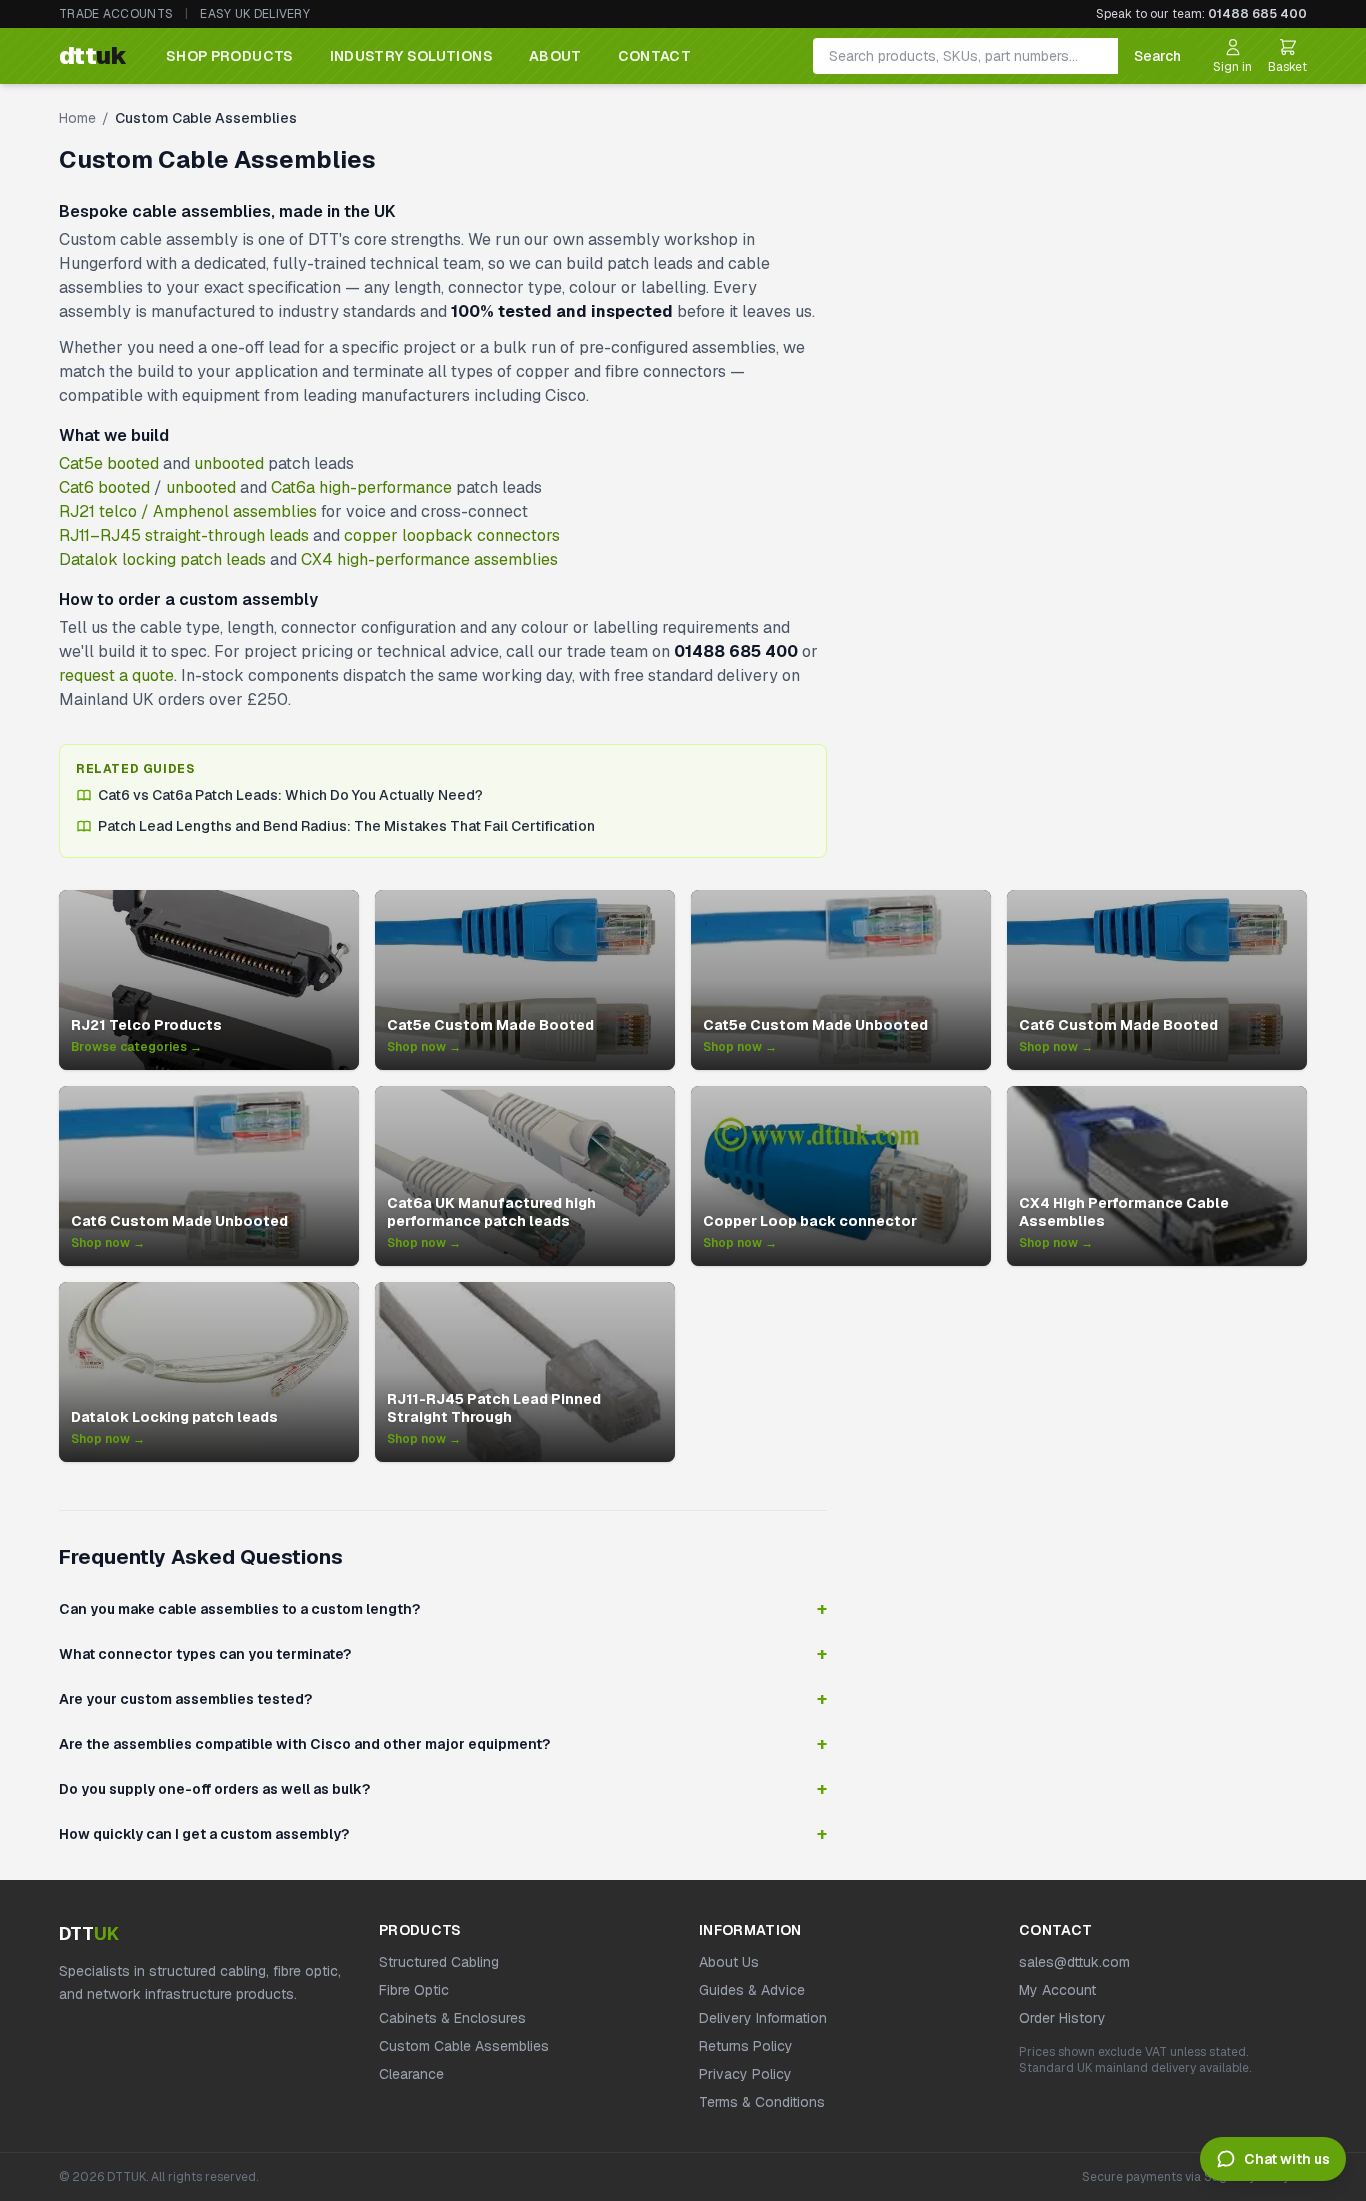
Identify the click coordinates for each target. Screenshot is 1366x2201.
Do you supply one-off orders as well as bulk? (443, 1789)
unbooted (229, 463)
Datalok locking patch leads (162, 559)
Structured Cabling (439, 1962)
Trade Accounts (116, 14)
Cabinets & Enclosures (452, 2018)
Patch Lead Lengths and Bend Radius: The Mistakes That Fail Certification (346, 826)
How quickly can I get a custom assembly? (443, 1834)
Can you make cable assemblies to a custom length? (443, 1609)
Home (77, 118)
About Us (729, 1962)
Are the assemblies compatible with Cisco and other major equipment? (443, 1744)
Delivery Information (763, 2018)
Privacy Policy (745, 2074)
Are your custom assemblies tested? (443, 1699)
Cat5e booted (109, 463)
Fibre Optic (414, 1990)
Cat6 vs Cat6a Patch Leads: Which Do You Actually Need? (290, 795)
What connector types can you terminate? (443, 1654)
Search (1157, 56)
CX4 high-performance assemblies (429, 559)
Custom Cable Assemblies (464, 2046)
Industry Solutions (411, 56)
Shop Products (230, 56)
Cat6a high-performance (361, 487)
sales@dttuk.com (1074, 1962)
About (555, 56)
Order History (1062, 2018)
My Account (1057, 1990)
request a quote (116, 675)
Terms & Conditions (762, 2102)
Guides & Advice (752, 1990)
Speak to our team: (1201, 14)
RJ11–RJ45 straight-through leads (184, 535)
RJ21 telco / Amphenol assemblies (188, 511)
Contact (654, 56)
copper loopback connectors (452, 535)
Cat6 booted (104, 487)
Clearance (411, 2074)
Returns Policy (746, 2046)
